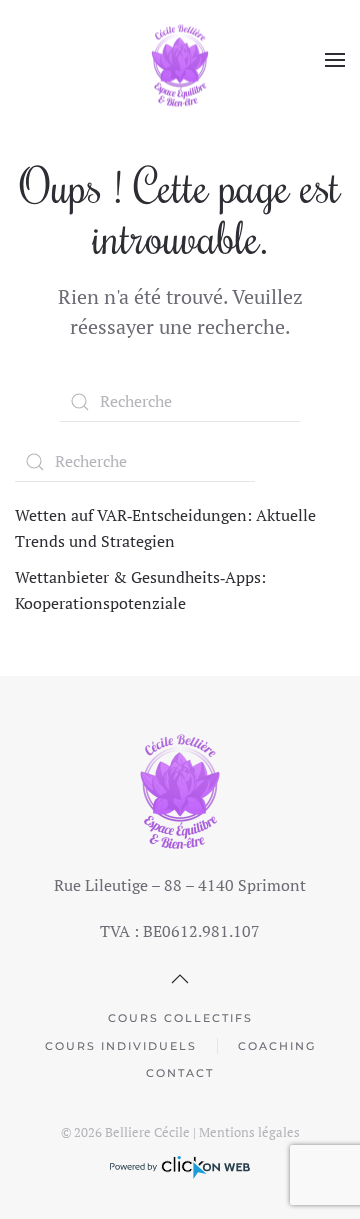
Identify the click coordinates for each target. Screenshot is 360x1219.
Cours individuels (121, 1046)
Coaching (277, 1046)
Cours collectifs (180, 1018)
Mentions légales (249, 1132)
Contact (180, 1073)
